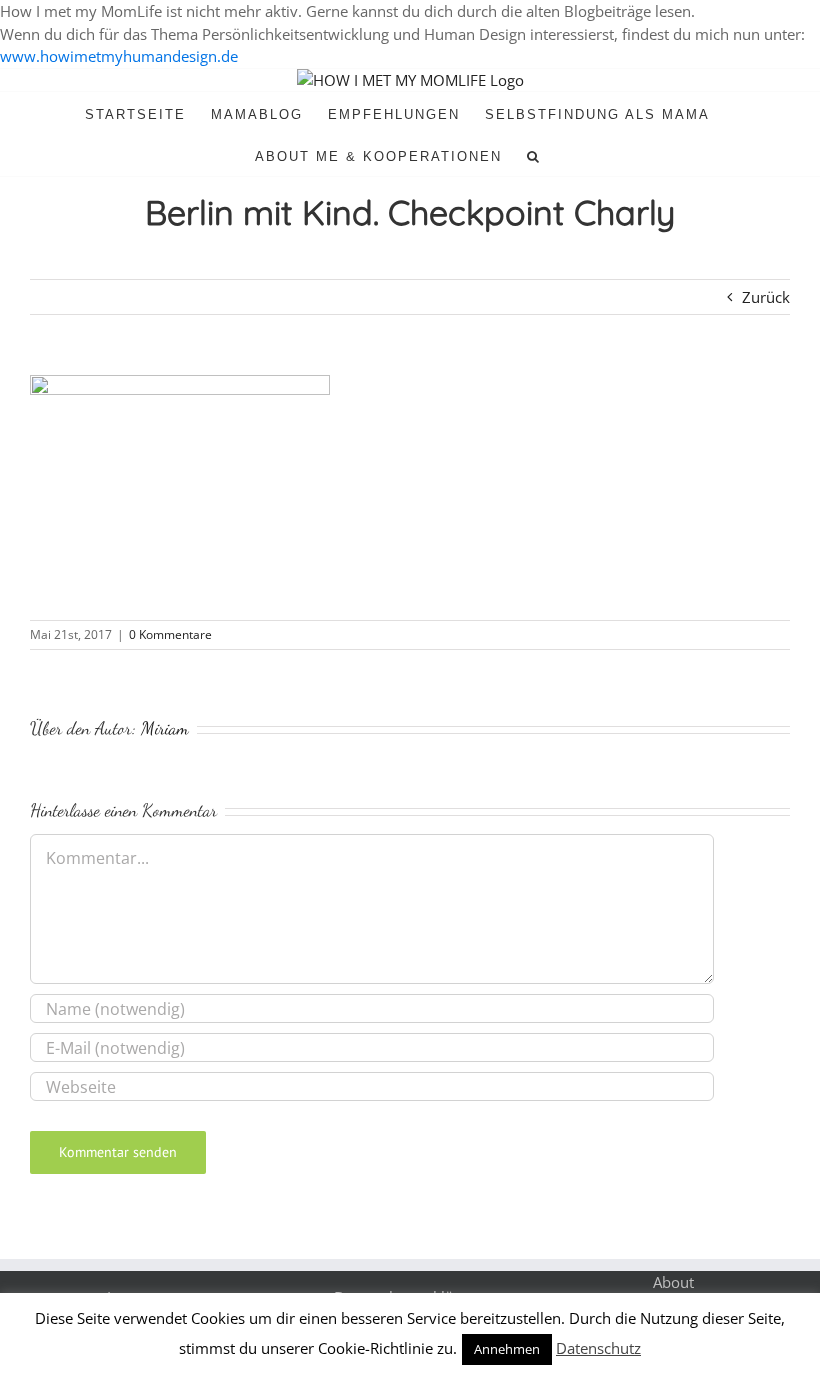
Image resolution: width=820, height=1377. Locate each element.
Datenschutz (598, 1348)
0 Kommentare (170, 634)
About (673, 1282)
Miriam (165, 728)
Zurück (766, 297)
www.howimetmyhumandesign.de (119, 56)
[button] (534, 155)
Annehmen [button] (507, 1349)
